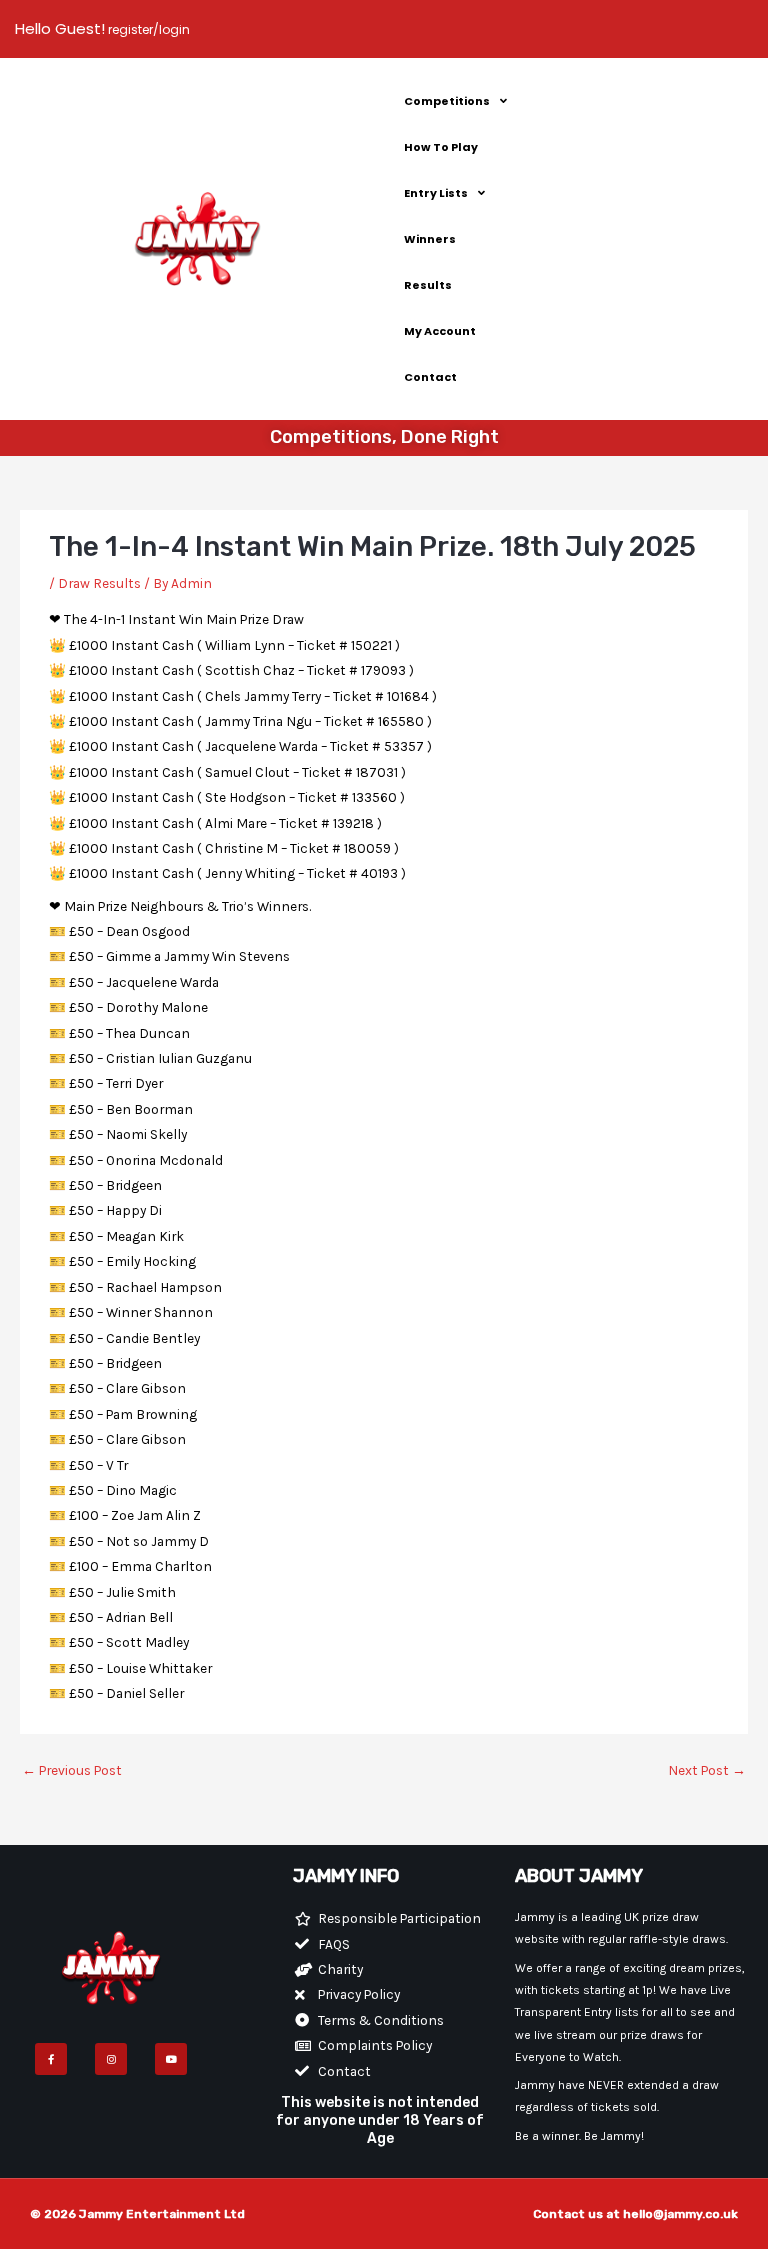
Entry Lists (436, 193)
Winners (430, 239)
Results (428, 285)
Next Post (707, 1770)
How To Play (441, 147)
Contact (430, 377)
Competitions (447, 101)
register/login (147, 29)
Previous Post (72, 1770)
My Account (440, 331)
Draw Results (99, 583)
